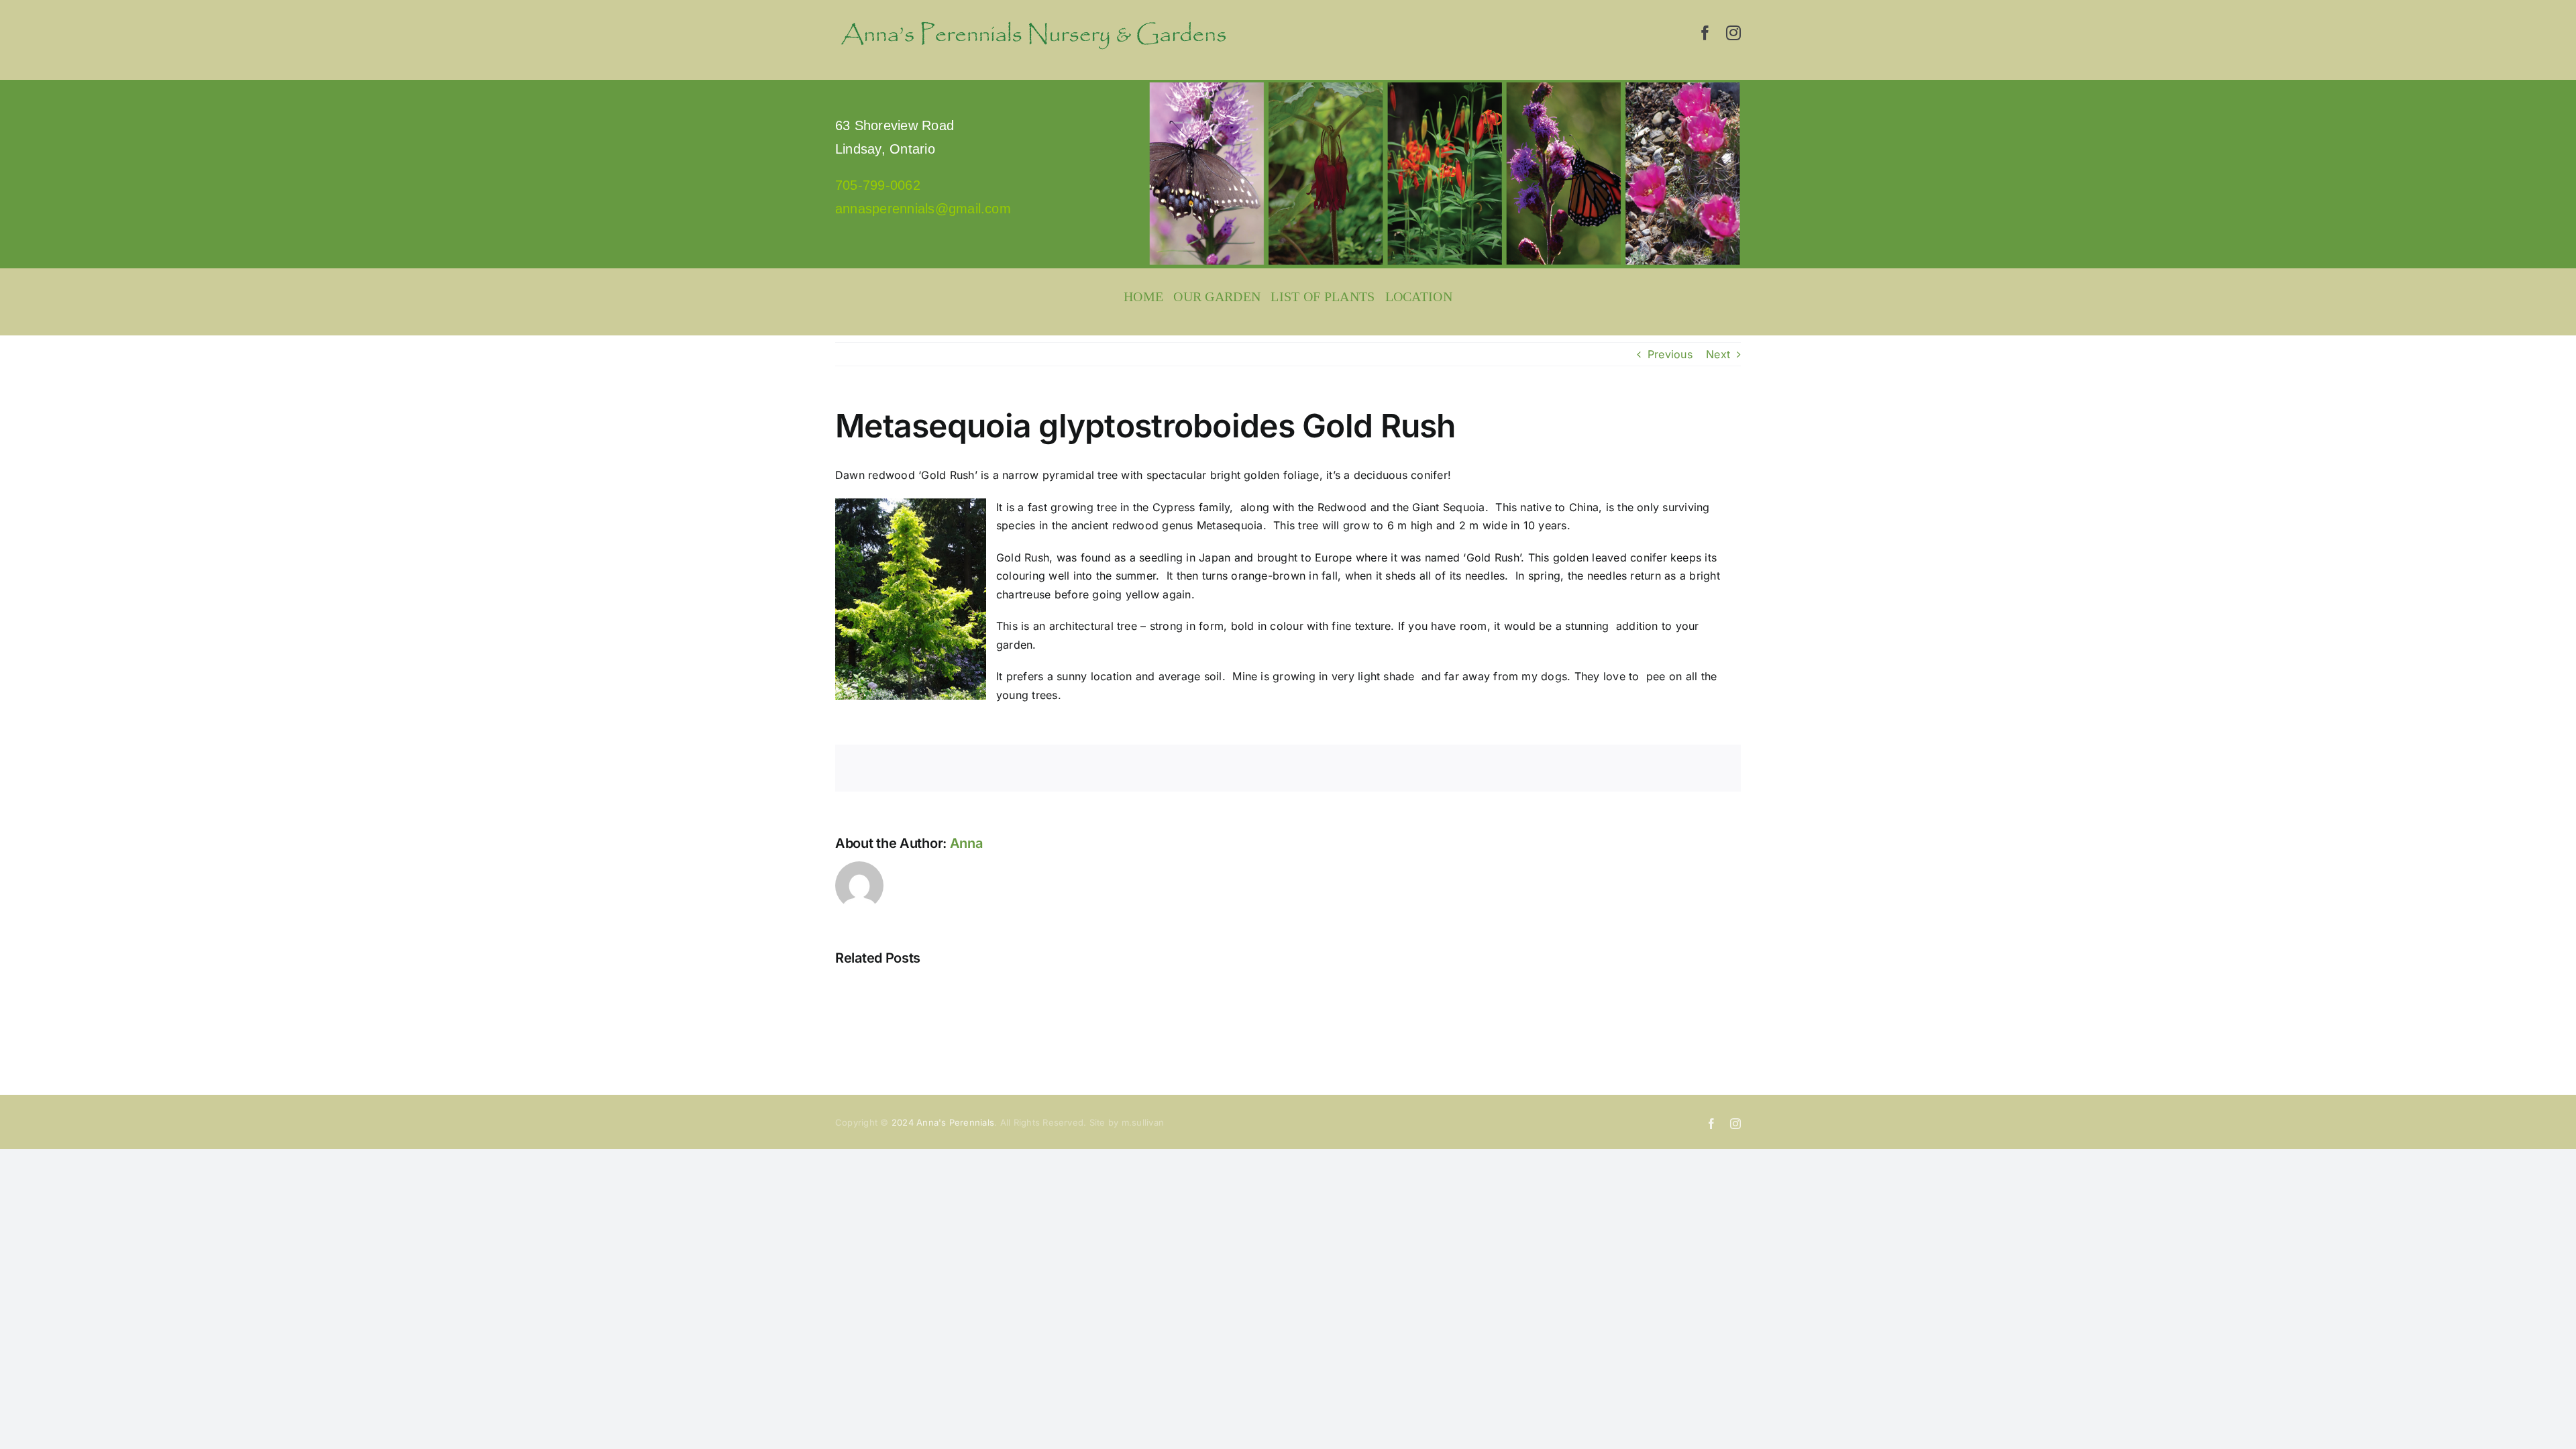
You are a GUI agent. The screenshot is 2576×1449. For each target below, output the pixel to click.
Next (1718, 354)
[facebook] (1705, 33)
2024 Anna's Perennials (943, 1122)
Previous (1670, 354)
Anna (966, 843)
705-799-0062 (878, 185)
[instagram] (1733, 33)
